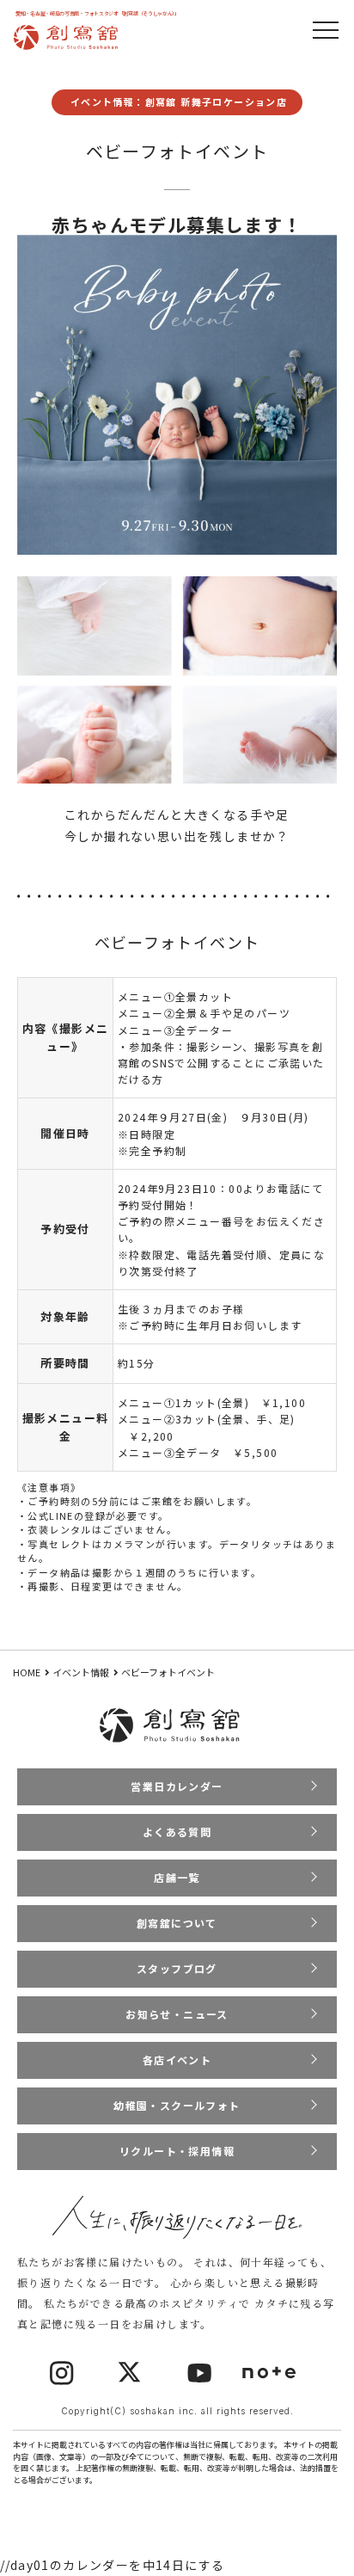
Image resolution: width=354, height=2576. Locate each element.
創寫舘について (177, 1923)
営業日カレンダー (177, 1786)
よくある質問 (177, 1832)
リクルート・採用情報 (177, 2151)
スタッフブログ (177, 1968)
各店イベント (177, 2060)
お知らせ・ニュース (177, 2014)
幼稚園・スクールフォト (177, 2105)
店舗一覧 (177, 1877)
